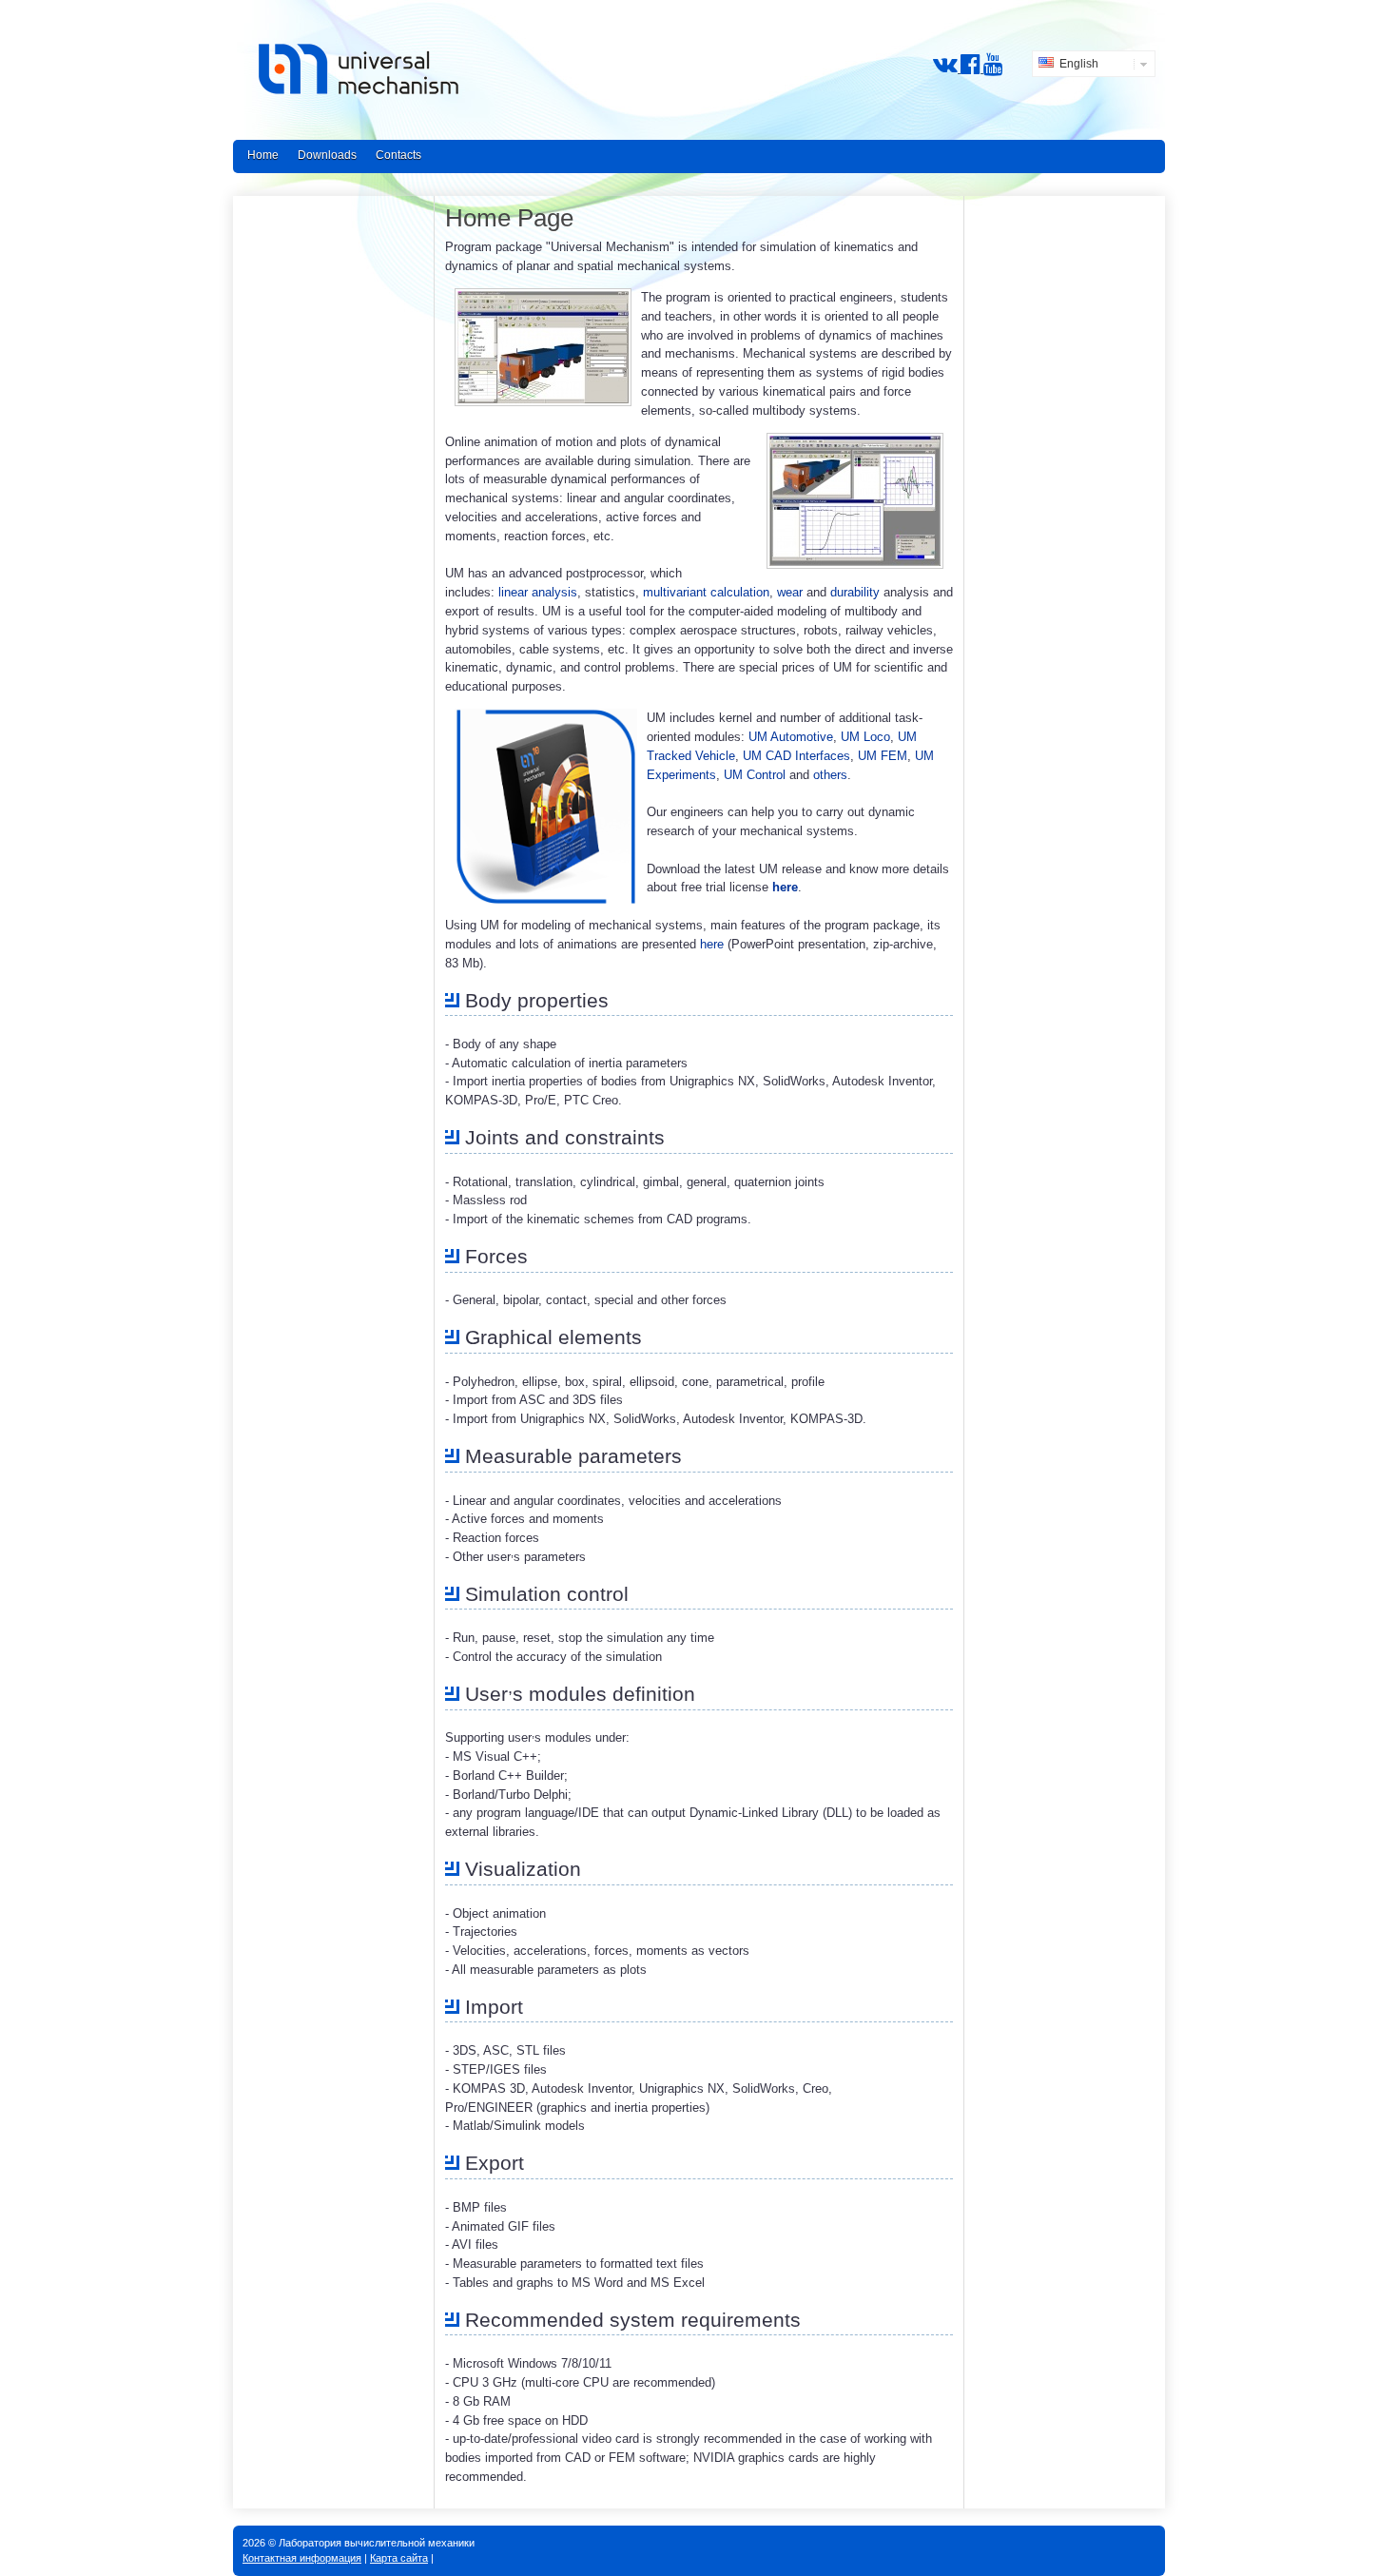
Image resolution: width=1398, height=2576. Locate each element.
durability (855, 592)
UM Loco (865, 737)
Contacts (398, 155)
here (785, 887)
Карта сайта (399, 2558)
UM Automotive (791, 737)
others (830, 775)
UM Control (755, 775)
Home (263, 155)
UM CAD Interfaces (796, 756)
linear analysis (538, 592)
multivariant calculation (706, 592)
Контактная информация (302, 2558)
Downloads (327, 155)
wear (790, 592)
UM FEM (883, 756)
